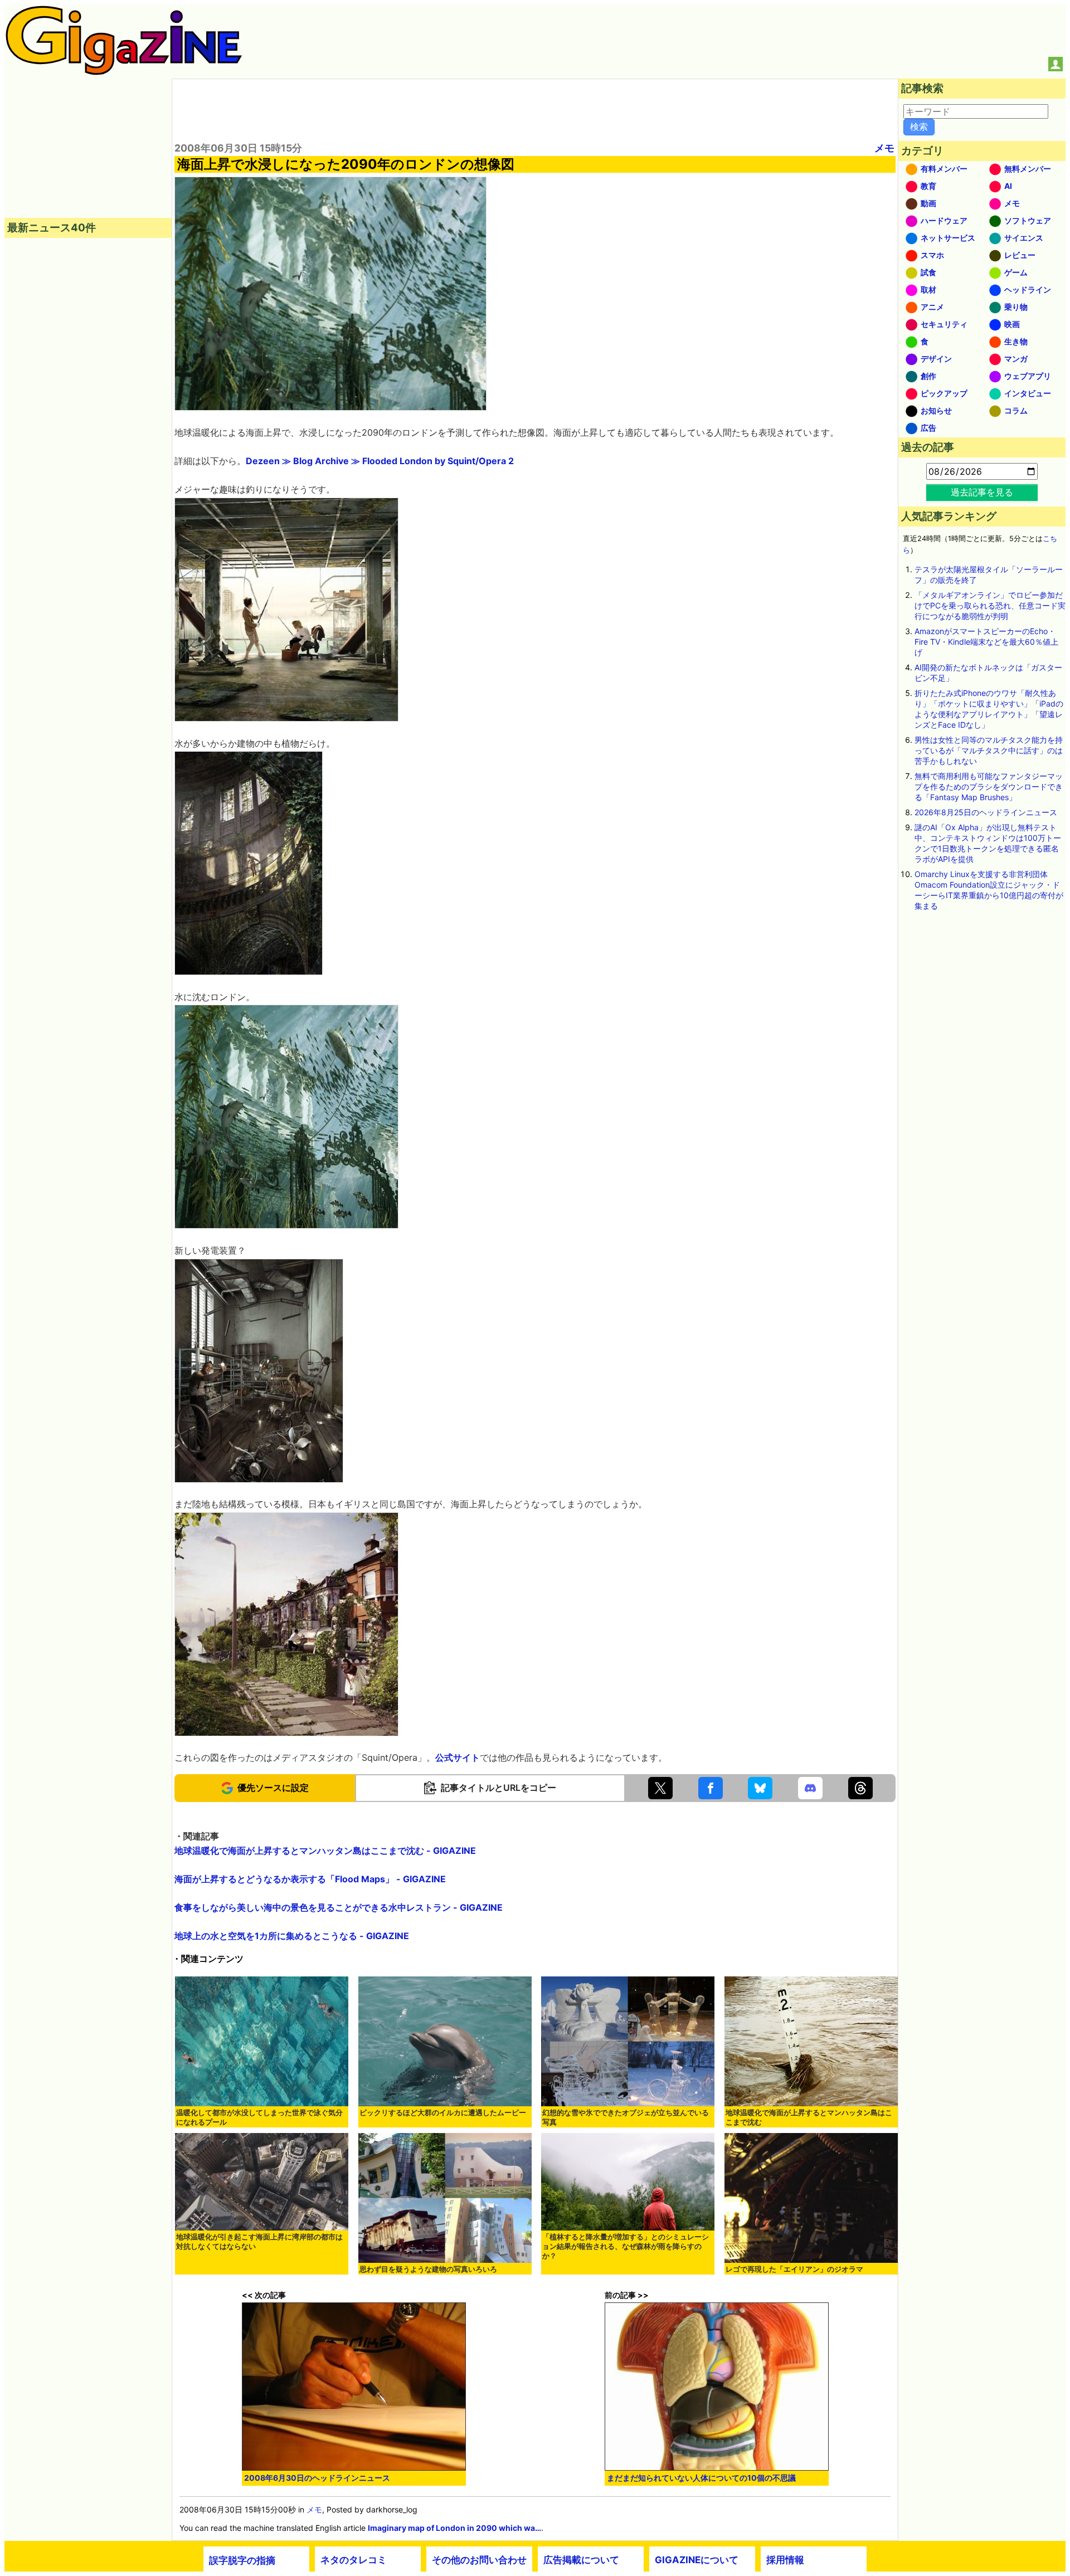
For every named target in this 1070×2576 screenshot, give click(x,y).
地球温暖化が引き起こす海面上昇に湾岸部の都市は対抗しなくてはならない (259, 2242)
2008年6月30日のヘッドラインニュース (317, 2478)
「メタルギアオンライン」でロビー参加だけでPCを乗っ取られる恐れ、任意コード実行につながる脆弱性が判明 (990, 605)
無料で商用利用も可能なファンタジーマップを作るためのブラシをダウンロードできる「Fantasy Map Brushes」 (989, 787)
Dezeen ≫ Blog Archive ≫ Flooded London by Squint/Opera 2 (380, 461)
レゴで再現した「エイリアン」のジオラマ (794, 2269)
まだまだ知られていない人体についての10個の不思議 (701, 2478)
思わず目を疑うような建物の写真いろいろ (428, 2269)
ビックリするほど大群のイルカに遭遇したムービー (443, 2113)
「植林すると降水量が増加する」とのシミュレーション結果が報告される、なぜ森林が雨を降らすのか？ (626, 2246)
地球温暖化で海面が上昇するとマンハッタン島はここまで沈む (809, 2117)
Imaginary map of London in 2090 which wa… (454, 2528)
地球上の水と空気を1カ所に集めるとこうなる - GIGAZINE (292, 1936)
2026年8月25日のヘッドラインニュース (986, 812)
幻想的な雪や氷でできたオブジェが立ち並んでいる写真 (626, 2117)
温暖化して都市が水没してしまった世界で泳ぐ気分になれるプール (259, 2117)
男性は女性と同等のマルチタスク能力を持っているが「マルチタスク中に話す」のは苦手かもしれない (989, 750)
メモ (884, 148)
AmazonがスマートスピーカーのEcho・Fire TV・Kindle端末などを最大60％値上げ (986, 642)
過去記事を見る (982, 492)
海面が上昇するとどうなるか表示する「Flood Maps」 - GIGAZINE (310, 1879)
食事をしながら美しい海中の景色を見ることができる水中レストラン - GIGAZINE (339, 1907)
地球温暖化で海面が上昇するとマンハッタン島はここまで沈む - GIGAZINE (325, 1851)
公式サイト (458, 1757)
